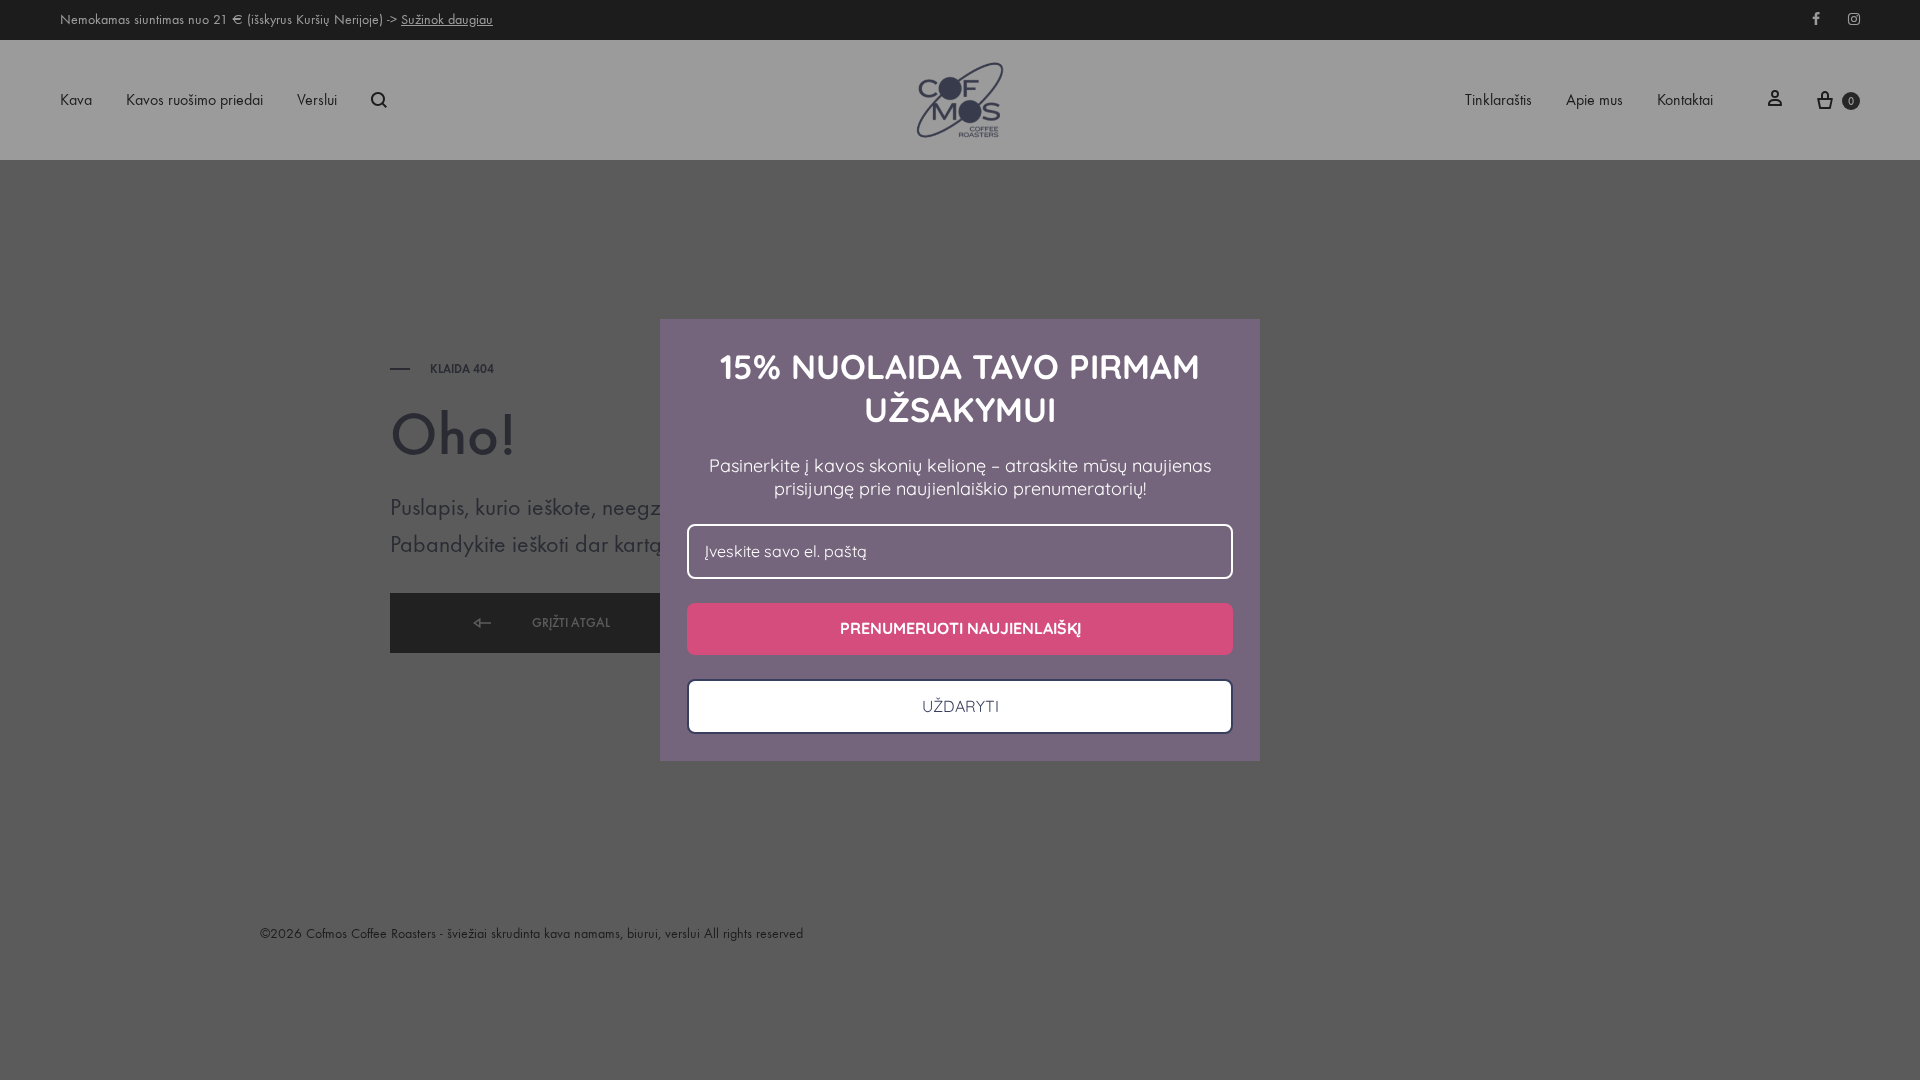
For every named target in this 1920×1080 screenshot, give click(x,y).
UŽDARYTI (960, 706)
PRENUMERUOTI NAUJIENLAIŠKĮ (960, 628)
